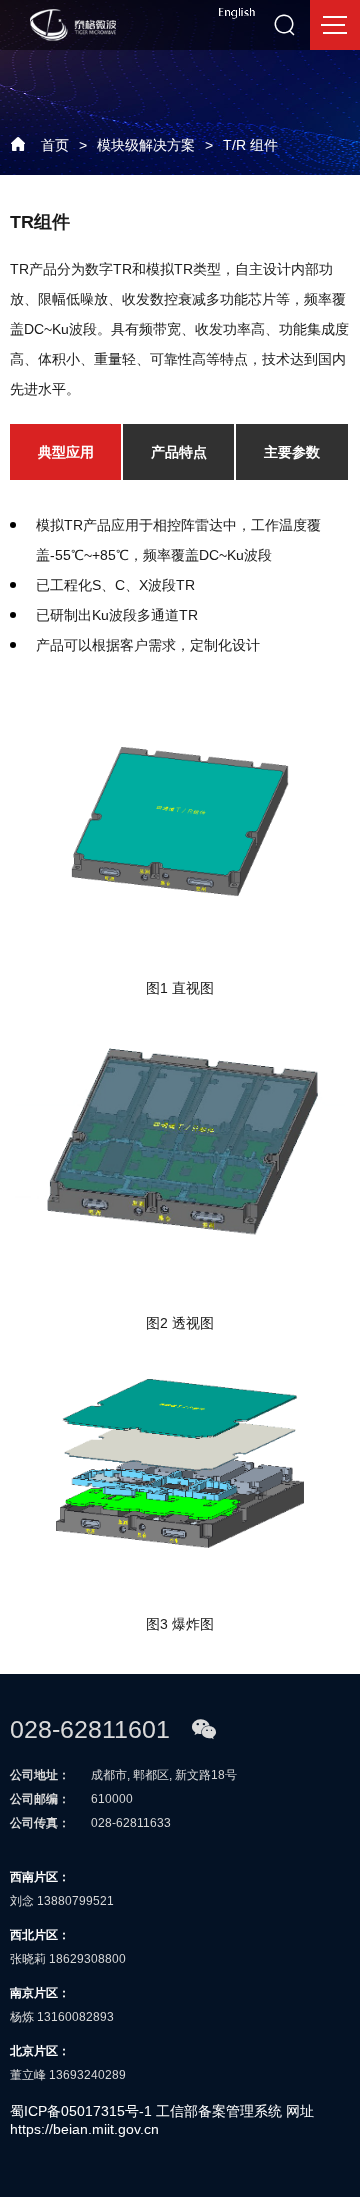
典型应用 (66, 452)
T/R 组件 (250, 145)
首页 (55, 145)
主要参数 (292, 452)
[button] (64, 452)
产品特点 (179, 452)
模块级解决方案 (146, 145)
